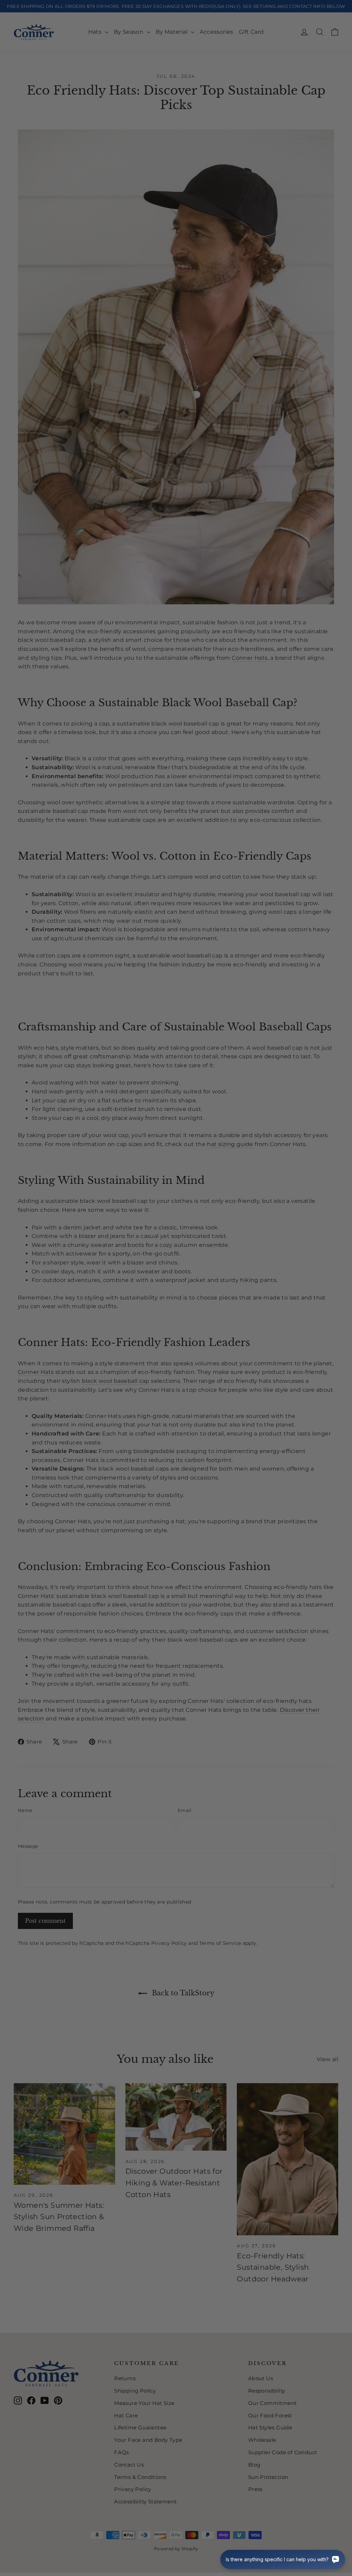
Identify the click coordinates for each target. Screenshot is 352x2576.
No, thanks (109, 1351)
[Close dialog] (301, 1196)
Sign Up (109, 1327)
